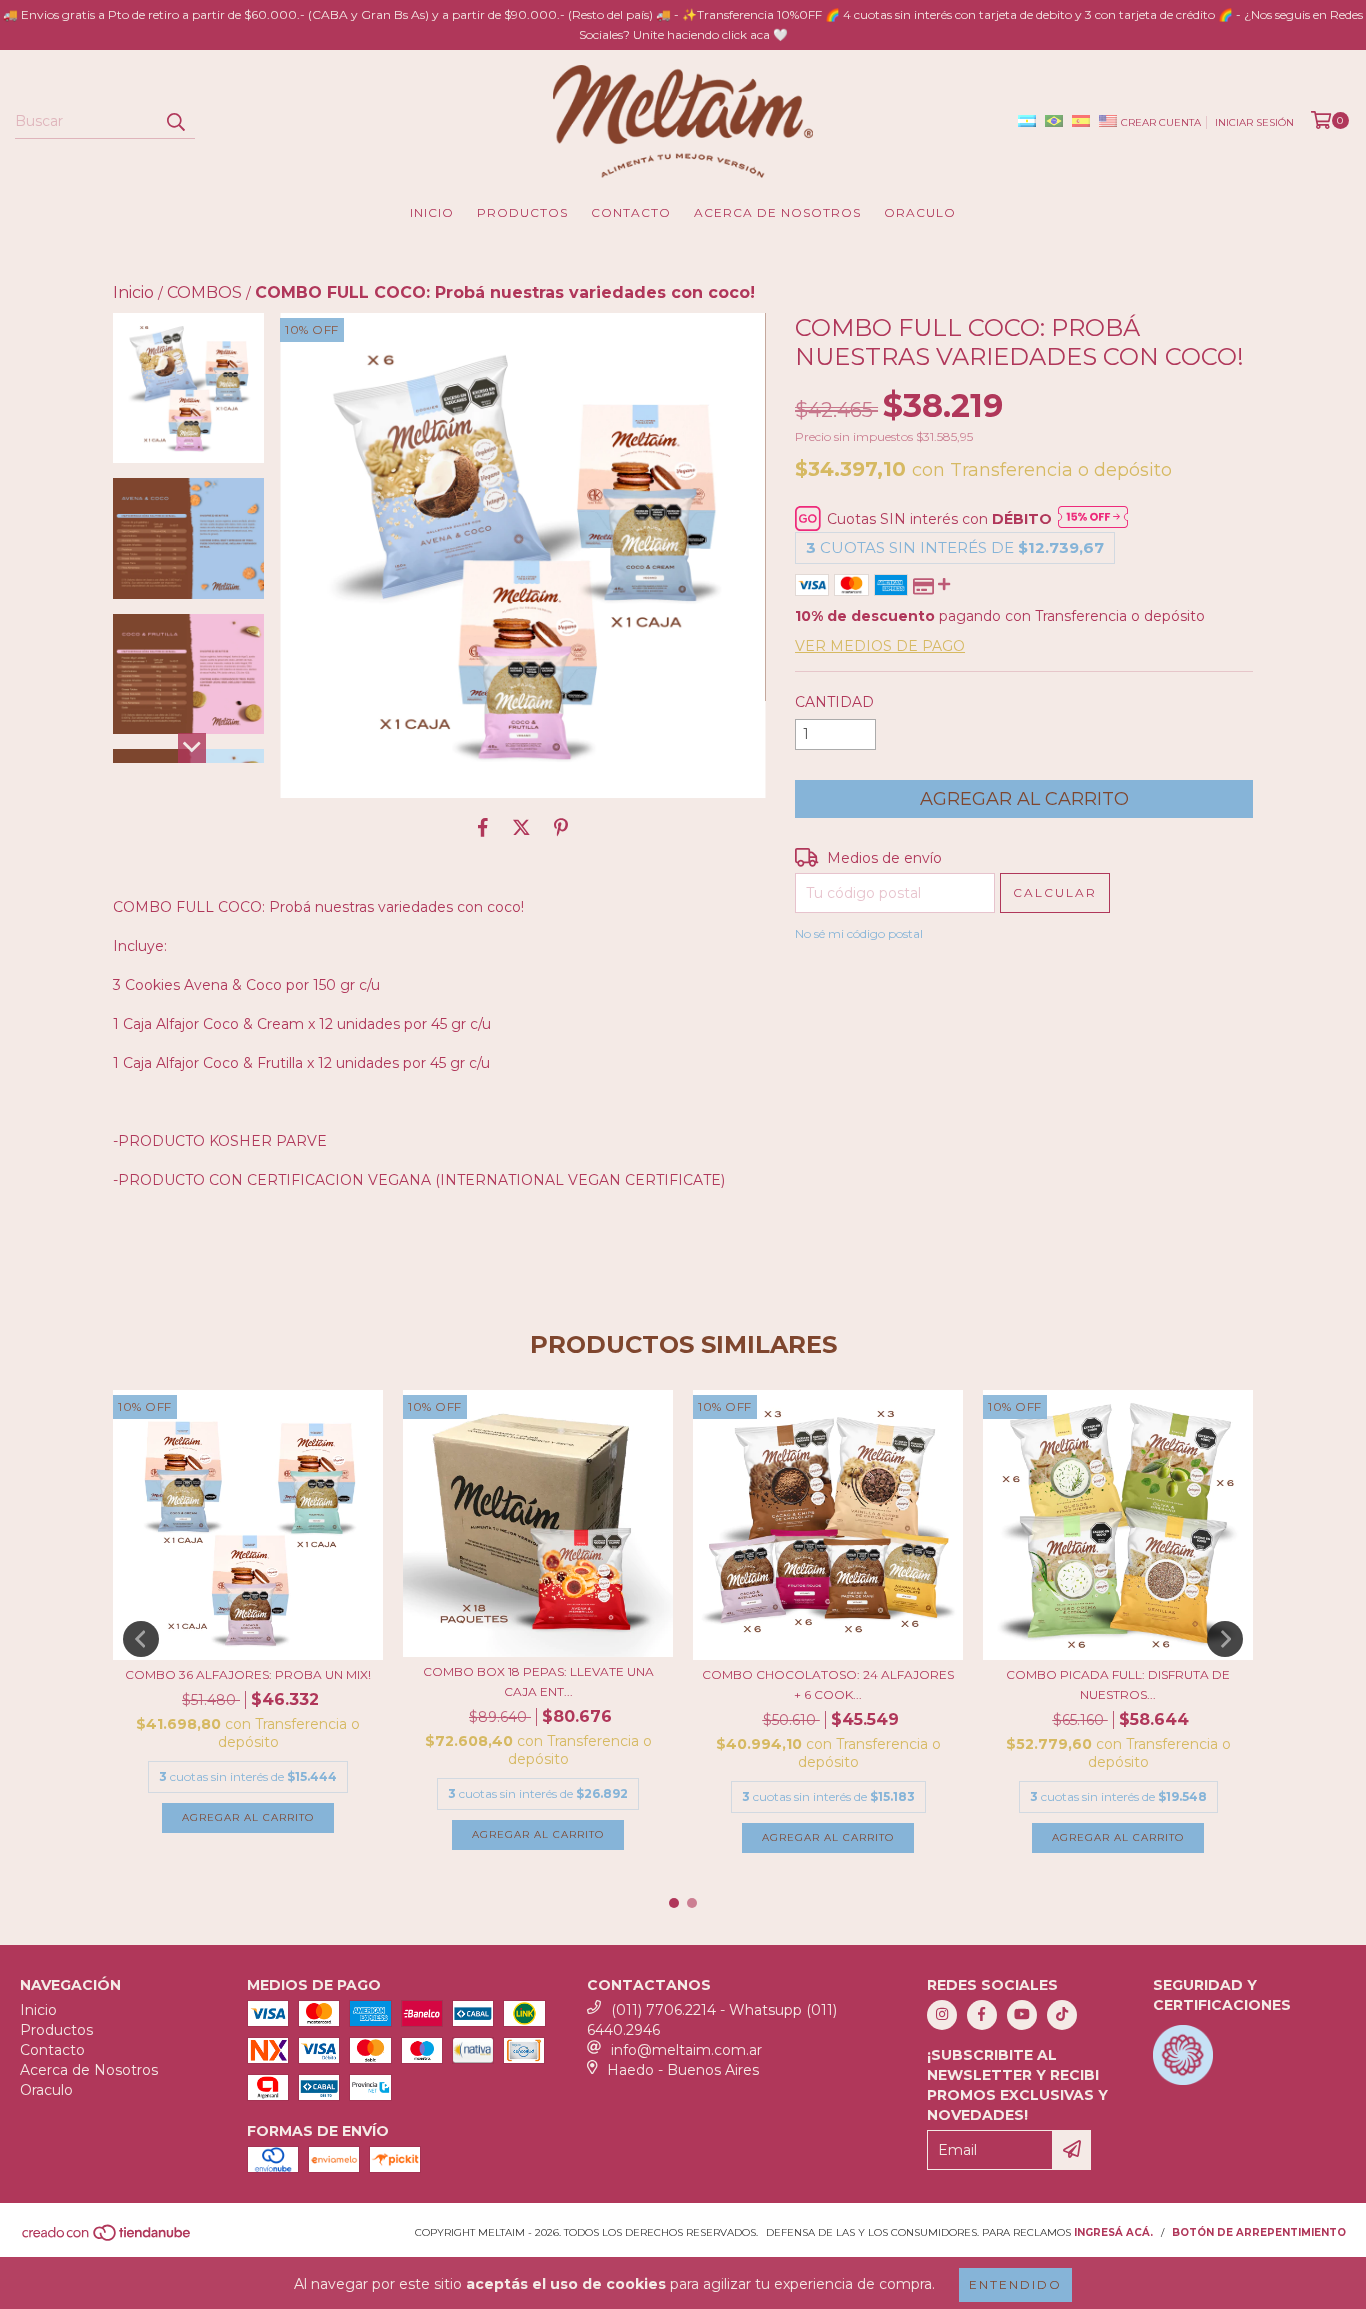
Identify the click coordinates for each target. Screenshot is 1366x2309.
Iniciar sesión (1254, 122)
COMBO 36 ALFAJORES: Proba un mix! (248, 1674)
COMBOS (204, 292)
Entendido (1015, 2284)
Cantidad (834, 702)
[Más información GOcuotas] (1093, 519)
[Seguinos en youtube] (1022, 2015)
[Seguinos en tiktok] (1062, 2015)
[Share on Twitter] (521, 828)
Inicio (432, 212)
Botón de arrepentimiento (1259, 2232)
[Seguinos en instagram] (942, 2015)
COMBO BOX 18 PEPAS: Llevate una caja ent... (538, 1681)
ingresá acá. (1113, 2232)
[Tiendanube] (107, 2238)
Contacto (631, 212)
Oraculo (920, 212)
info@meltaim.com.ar (686, 2050)
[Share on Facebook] (483, 828)
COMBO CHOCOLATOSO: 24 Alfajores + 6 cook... (828, 1684)
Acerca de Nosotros (777, 212)
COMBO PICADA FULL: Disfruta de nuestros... (1118, 1684)
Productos (522, 212)
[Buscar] (175, 121)
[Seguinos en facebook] (982, 2015)
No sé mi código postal (859, 933)
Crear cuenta (1161, 122)
